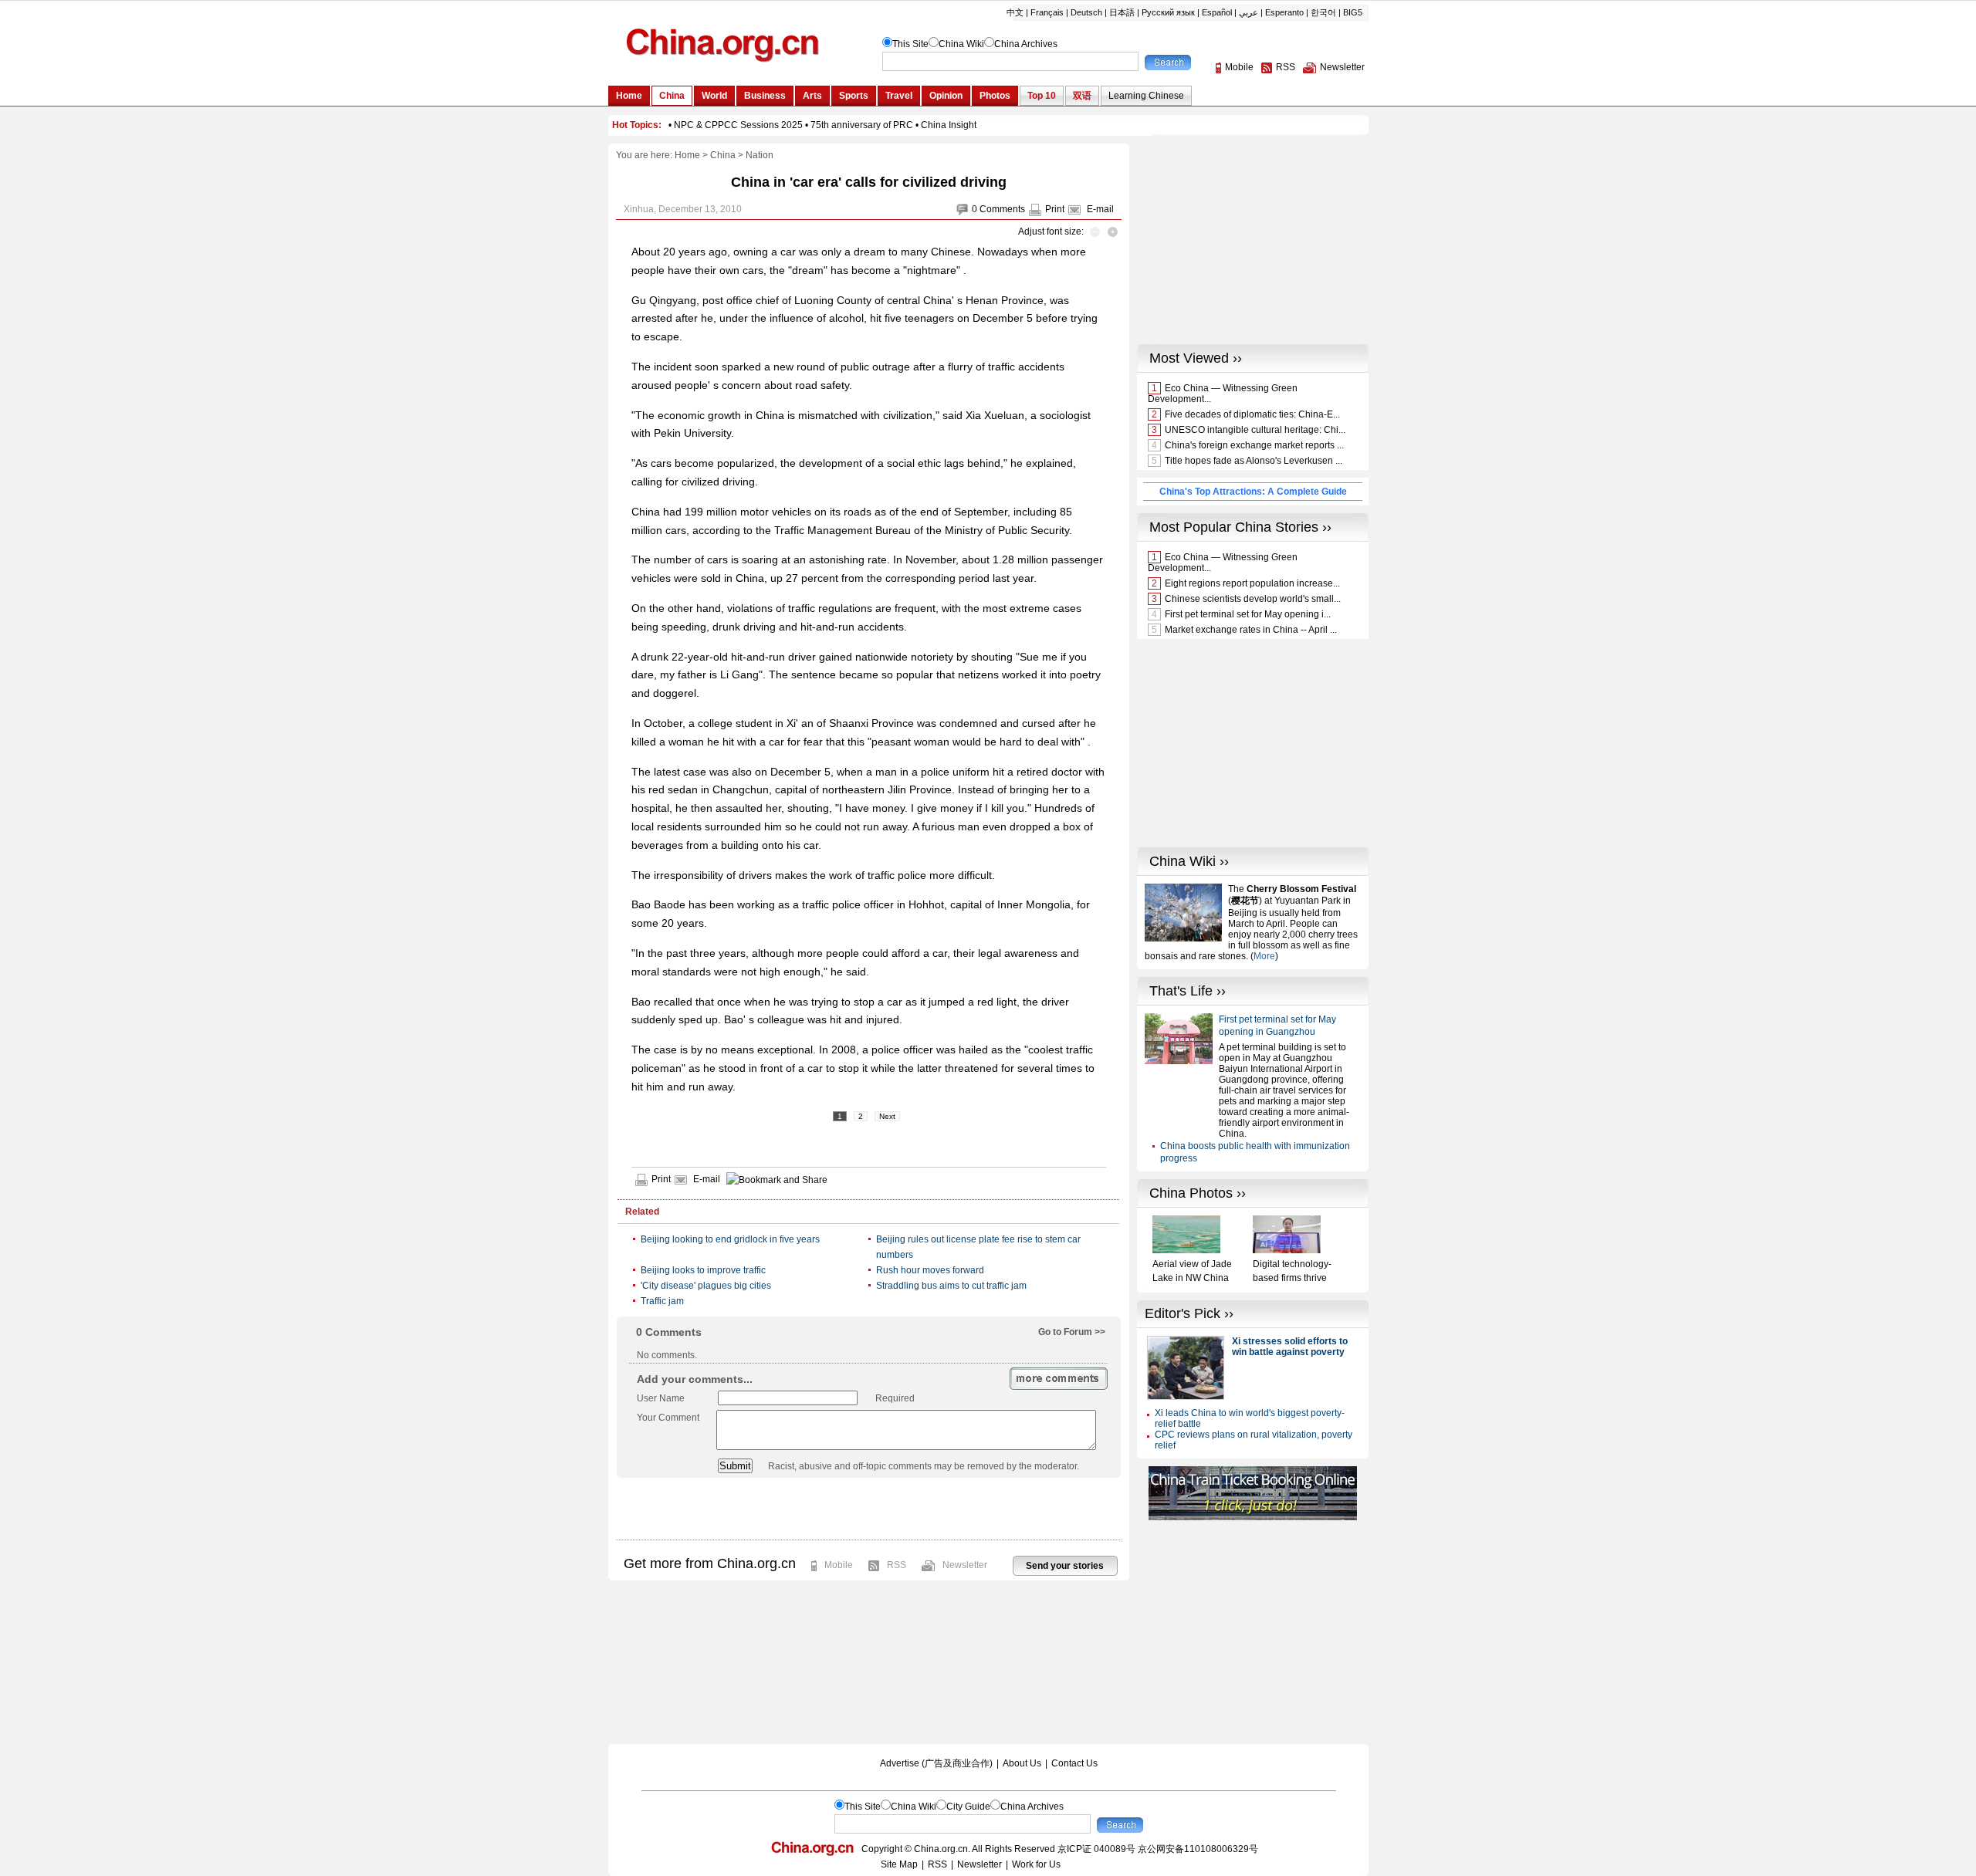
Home (687, 155)
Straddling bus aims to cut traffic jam (951, 1286)
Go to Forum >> (1072, 1332)
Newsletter (965, 1565)
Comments (1002, 209)
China (723, 155)
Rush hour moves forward (930, 1270)
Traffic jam (662, 1301)
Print (1055, 209)
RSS (897, 1565)
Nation (760, 155)
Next (887, 1116)
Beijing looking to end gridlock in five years (730, 1239)
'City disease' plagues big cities (706, 1286)
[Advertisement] (868, 1509)
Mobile (839, 1565)
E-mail (1100, 209)
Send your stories (1065, 1566)
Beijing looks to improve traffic (703, 1270)
